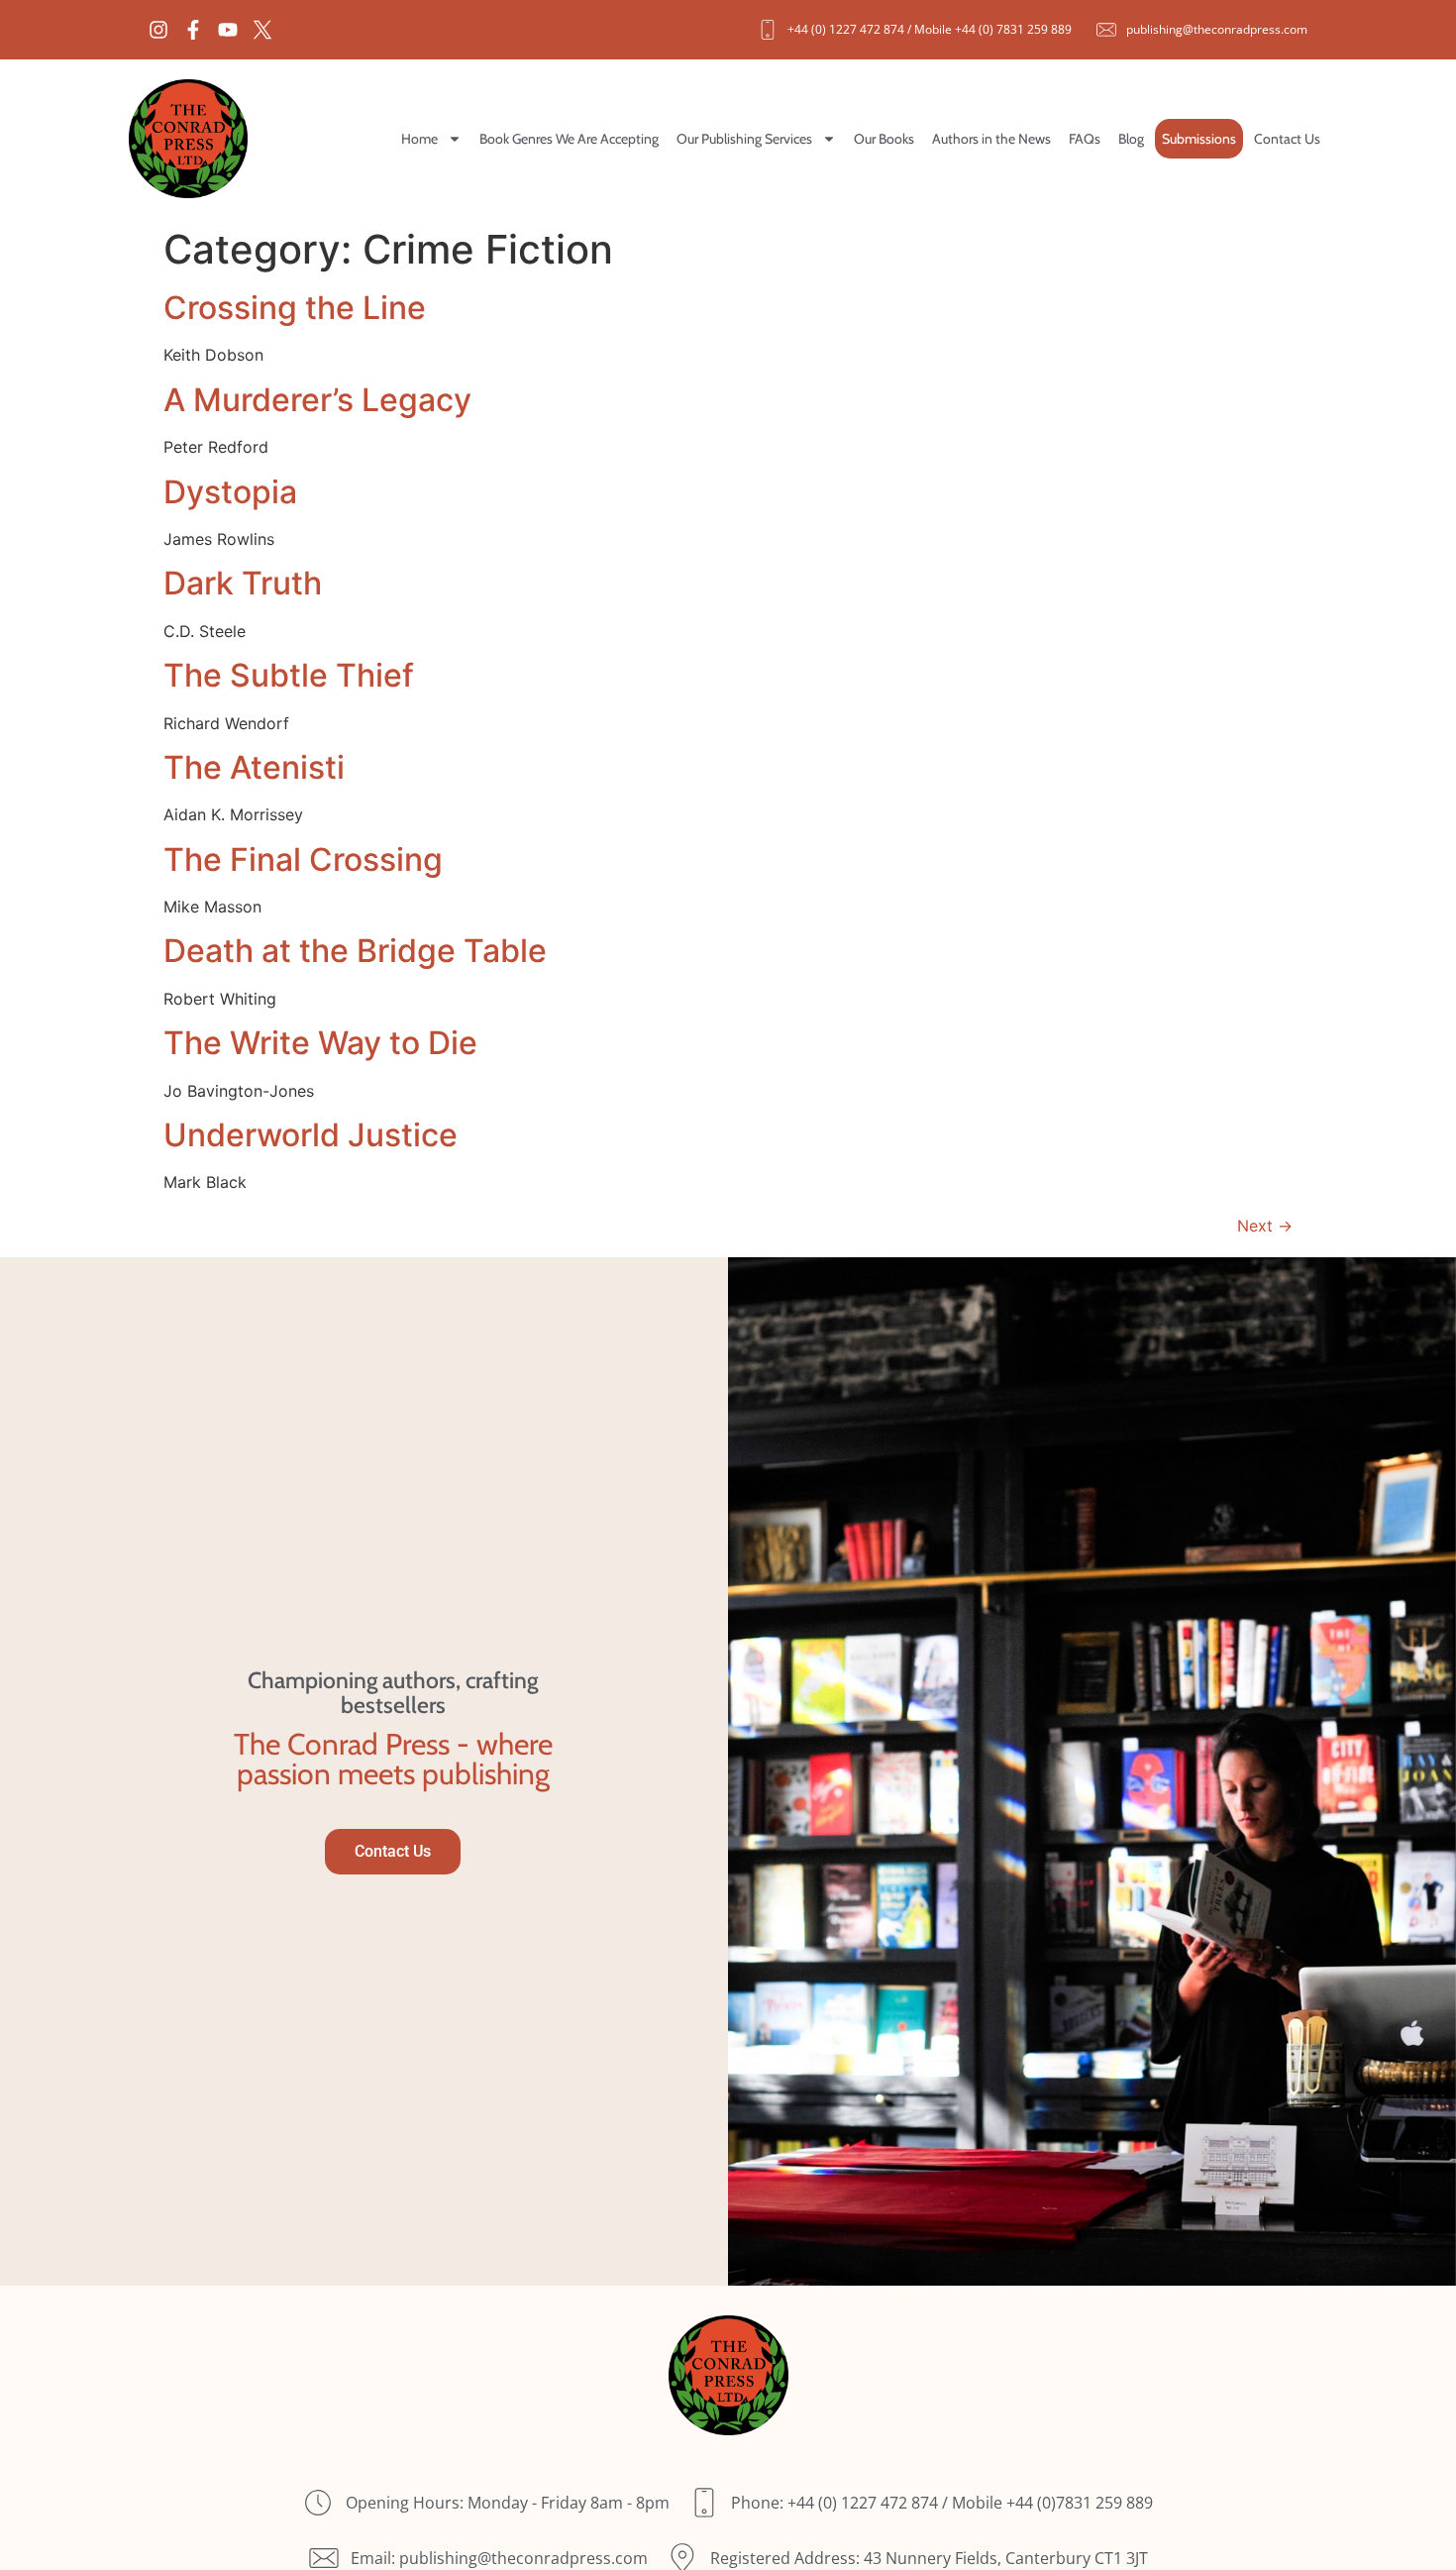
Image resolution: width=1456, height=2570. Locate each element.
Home (419, 139)
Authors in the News (991, 139)
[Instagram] (158, 30)
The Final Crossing (303, 859)
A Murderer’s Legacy (317, 400)
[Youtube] (228, 30)
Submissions (1199, 139)
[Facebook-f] (193, 30)
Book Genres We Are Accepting (569, 139)
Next (1265, 1226)
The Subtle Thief (289, 675)
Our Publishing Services (744, 139)
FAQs (1085, 139)
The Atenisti (254, 767)
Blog (1131, 139)
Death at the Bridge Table (355, 951)
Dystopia (230, 492)
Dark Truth (243, 583)
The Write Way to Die (320, 1043)
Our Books (884, 139)
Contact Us (1287, 139)
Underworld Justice (311, 1135)
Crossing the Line (295, 308)
